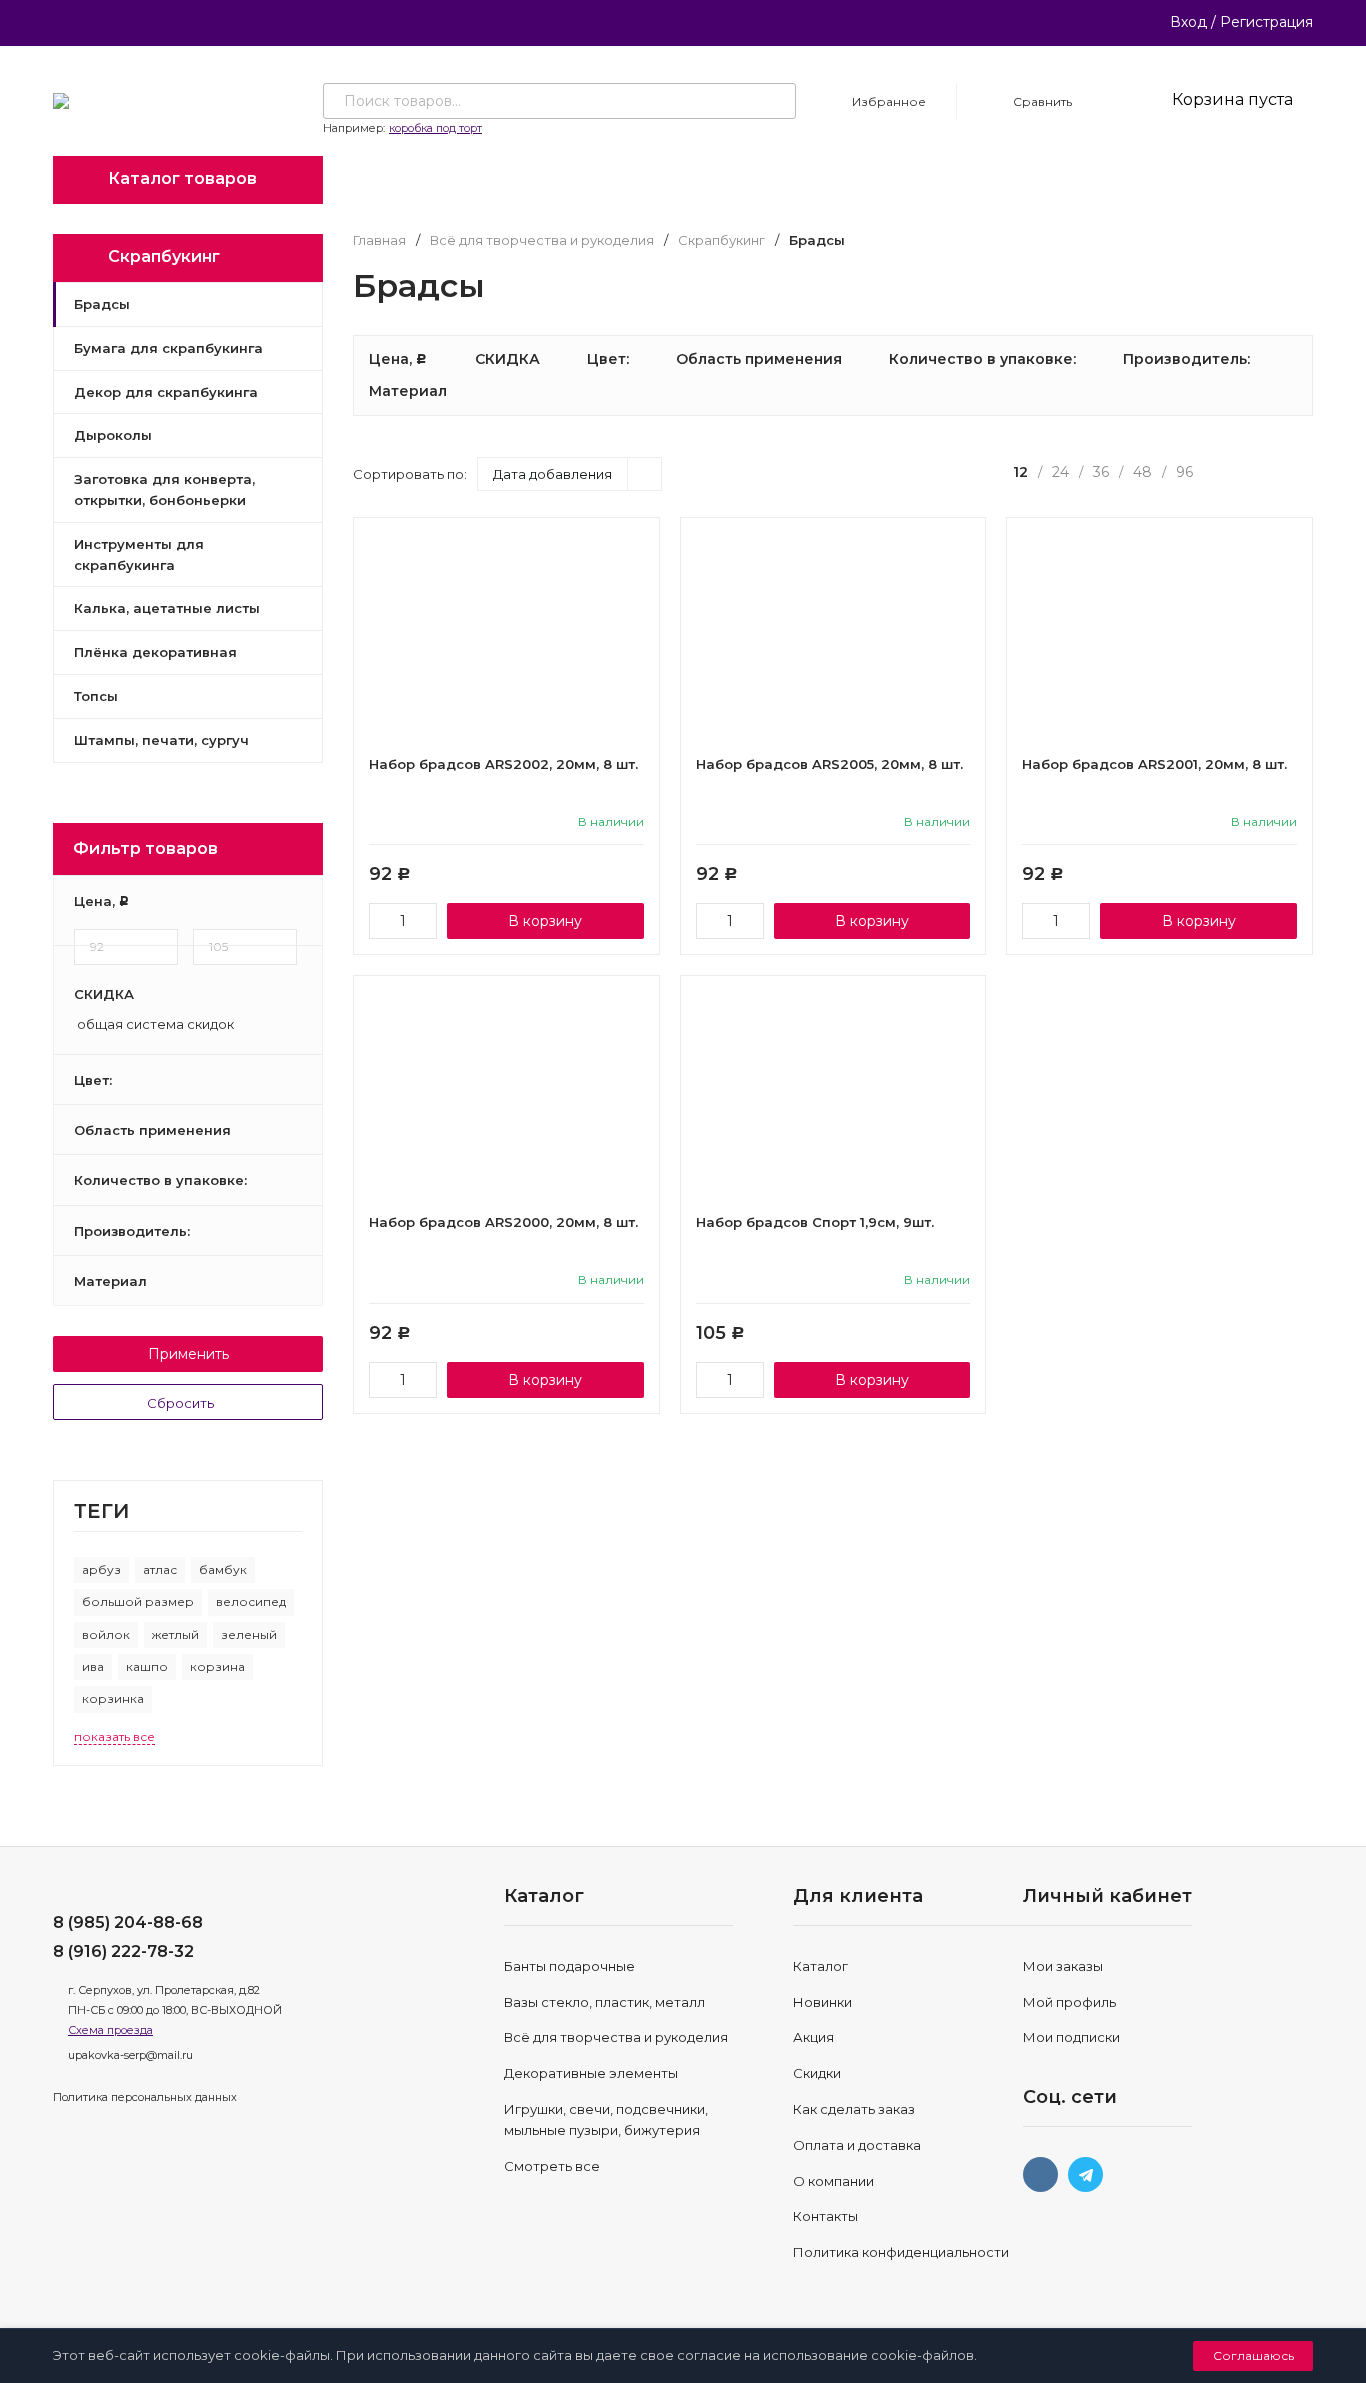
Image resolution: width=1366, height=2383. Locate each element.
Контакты (825, 2216)
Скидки (817, 2073)
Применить (188, 1354)
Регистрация (1266, 22)
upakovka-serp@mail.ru (130, 2055)
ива (93, 1666)
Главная (379, 240)
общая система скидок (154, 1025)
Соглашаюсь (1253, 2355)
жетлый (175, 1634)
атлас (160, 1569)
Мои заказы (1063, 1966)
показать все (114, 1736)
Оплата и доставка (857, 2145)
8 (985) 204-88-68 (128, 1922)
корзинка (113, 1698)
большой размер (138, 1601)
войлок (106, 1634)
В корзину (545, 921)
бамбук (223, 1569)
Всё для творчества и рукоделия (542, 240)
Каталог (820, 1966)
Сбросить (182, 1403)
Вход (1188, 22)
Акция (813, 2037)
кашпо (147, 1666)
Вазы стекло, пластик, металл (604, 2002)
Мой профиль (1069, 2002)
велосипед (251, 1601)
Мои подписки (1071, 2037)
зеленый (249, 1634)
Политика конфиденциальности (901, 2252)
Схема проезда (110, 2030)
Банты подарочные (569, 1966)
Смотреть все (552, 2166)
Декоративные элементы (591, 2073)
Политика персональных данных (145, 2097)
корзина (217, 1666)
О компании (833, 2181)
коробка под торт (435, 128)
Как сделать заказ (854, 2109)
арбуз (101, 1569)
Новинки (822, 2002)
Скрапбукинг (721, 240)
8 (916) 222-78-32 (123, 1951)
